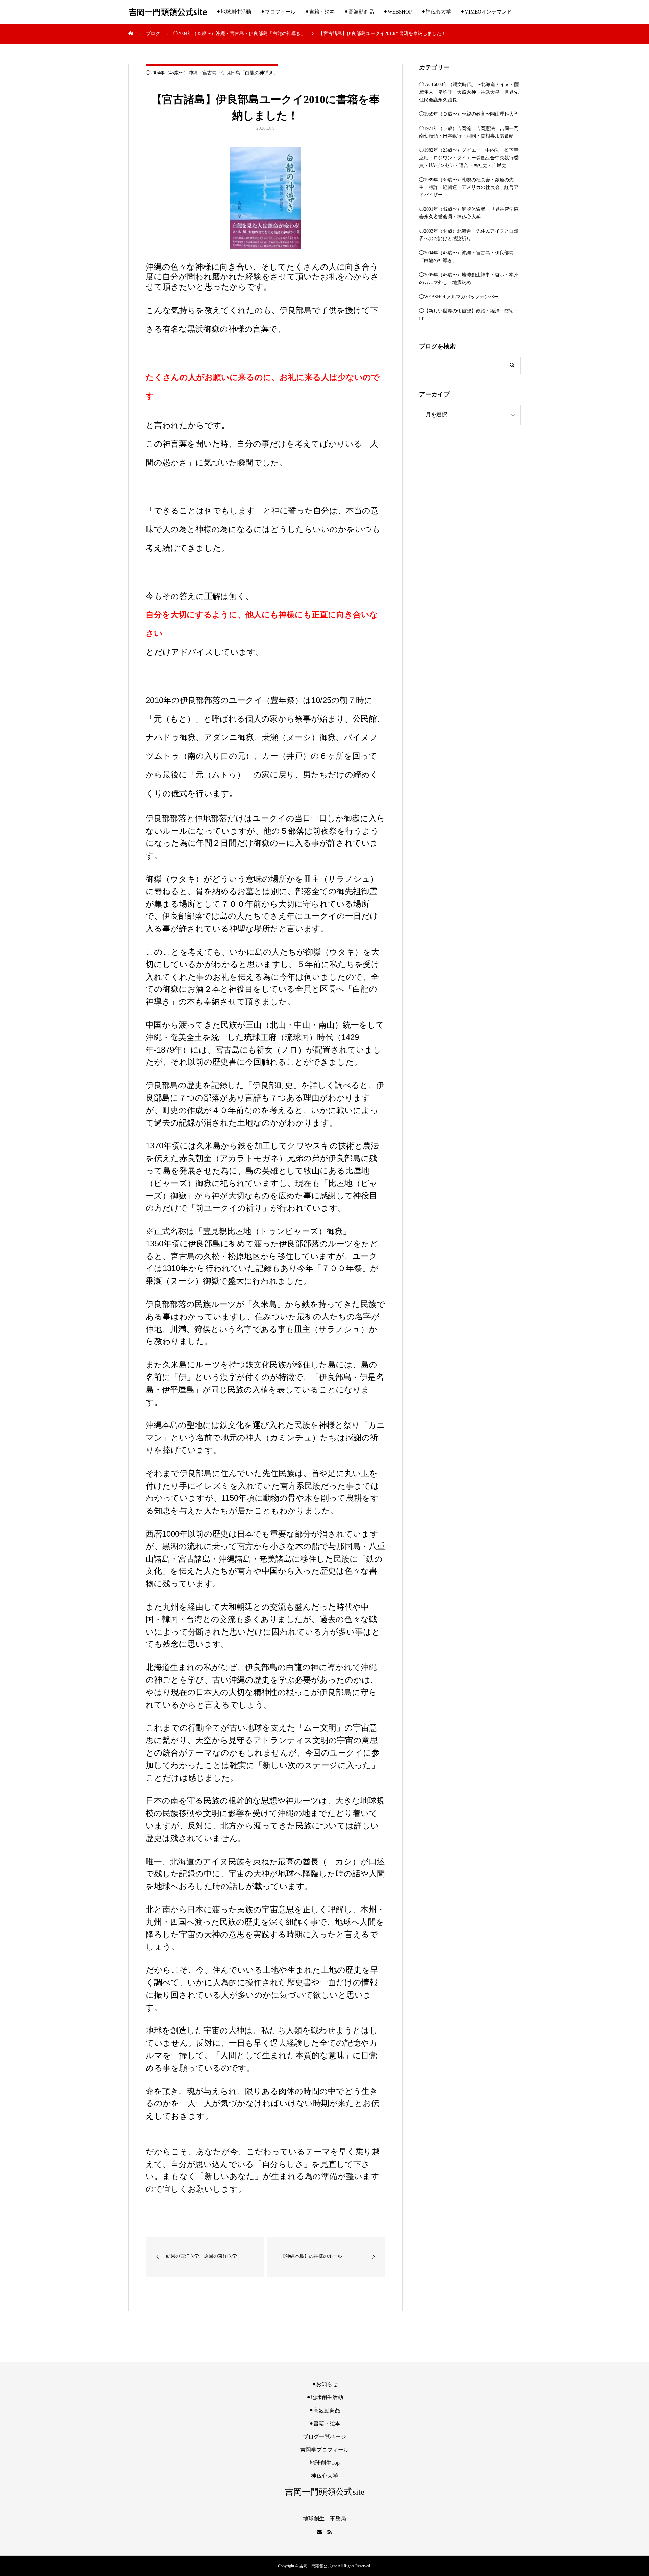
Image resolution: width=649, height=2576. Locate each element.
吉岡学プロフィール (324, 2450)
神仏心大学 (324, 2476)
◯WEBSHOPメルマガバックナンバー (459, 297)
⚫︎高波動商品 (359, 12)
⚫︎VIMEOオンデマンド (486, 12)
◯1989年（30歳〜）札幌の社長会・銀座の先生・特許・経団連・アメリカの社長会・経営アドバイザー (469, 187)
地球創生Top (325, 2463)
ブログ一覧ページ (324, 2437)
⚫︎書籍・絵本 (320, 12)
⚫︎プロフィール (278, 12)
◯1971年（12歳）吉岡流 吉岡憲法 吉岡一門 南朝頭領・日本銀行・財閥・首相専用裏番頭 (470, 132)
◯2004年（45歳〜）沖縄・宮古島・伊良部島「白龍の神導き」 (212, 73)
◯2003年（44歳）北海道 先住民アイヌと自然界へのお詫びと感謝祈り (469, 235)
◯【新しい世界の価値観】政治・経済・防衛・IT (469, 315)
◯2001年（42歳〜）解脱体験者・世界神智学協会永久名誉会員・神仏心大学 (469, 213)
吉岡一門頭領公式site (168, 12)
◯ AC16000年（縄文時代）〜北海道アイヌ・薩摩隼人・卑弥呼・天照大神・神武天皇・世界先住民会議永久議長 (469, 92)
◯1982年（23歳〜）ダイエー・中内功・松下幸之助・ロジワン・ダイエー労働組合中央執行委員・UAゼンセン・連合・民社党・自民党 (469, 158)
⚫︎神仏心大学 (436, 12)
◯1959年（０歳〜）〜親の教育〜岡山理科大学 (469, 114)
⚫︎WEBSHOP (398, 12)
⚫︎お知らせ (325, 2384)
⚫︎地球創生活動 (234, 12)
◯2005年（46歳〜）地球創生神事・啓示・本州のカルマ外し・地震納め (469, 279)
